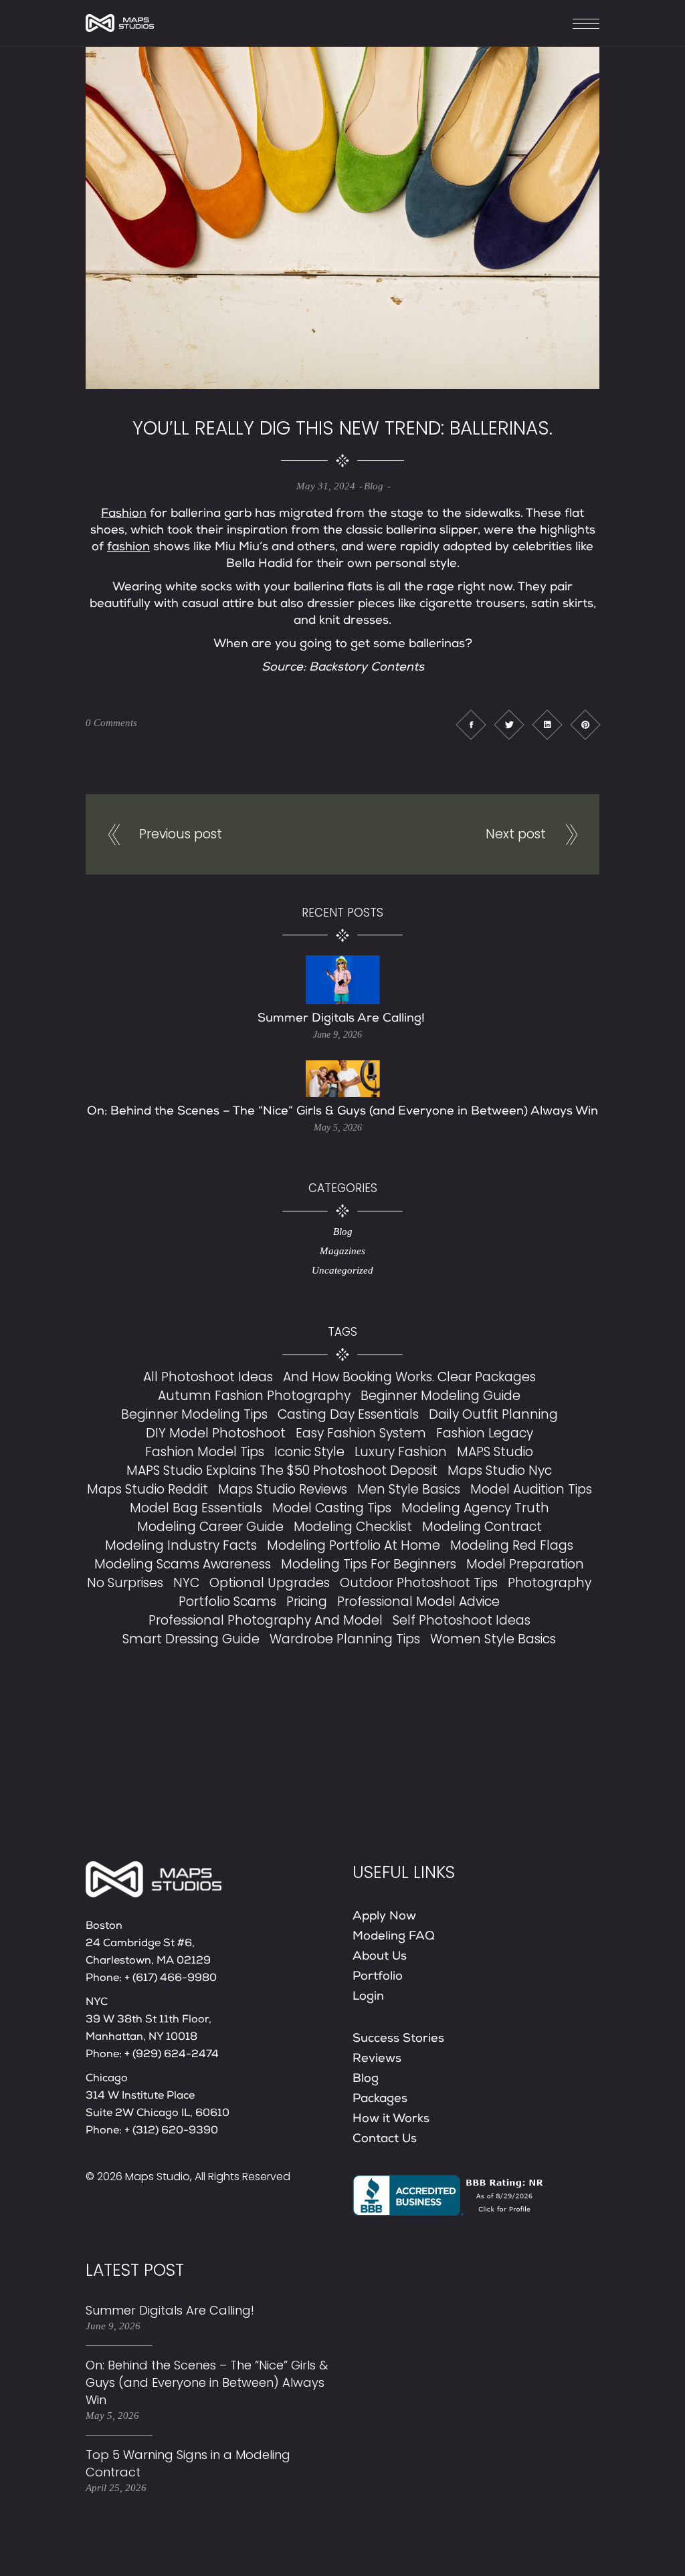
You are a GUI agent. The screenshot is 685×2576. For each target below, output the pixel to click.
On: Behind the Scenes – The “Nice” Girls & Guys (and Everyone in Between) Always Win (342, 1112)
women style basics (493, 1639)
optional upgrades (270, 1583)
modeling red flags (512, 1545)
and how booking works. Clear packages (409, 1377)
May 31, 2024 (326, 486)
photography (550, 1583)
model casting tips (332, 1508)
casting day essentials (348, 1414)
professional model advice (418, 1602)
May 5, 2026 (338, 1128)
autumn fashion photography (254, 1396)
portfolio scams (227, 1602)
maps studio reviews (283, 1489)
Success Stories (398, 2039)
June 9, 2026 (337, 1035)
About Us (380, 1957)
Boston (104, 1927)
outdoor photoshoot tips (419, 1583)
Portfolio (378, 1977)
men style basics (409, 1489)
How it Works (391, 2119)
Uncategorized (342, 1270)
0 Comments (111, 723)
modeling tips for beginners (369, 1564)
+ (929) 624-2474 (172, 2055)
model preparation (525, 1564)
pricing (307, 1602)
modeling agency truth (475, 1508)
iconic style (309, 1452)
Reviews (377, 2059)
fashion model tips (205, 1452)
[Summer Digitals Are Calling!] (343, 980)
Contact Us (385, 2139)
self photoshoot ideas (462, 1620)
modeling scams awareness (183, 1564)
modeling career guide (210, 1527)
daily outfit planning (493, 1414)
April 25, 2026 (116, 2488)
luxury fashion (401, 1452)
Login (368, 1997)
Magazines (342, 1251)
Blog (374, 486)
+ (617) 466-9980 (171, 1979)
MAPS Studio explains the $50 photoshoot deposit (282, 1471)
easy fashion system (361, 1433)
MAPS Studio (495, 1452)
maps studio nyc (500, 1471)
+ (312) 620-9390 (171, 2131)
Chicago (107, 2079)
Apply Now (384, 1917)
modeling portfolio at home (354, 1545)
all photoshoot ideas (208, 1377)
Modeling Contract (482, 1527)
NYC (186, 1583)
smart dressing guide (191, 1639)
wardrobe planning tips (345, 1639)
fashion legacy (485, 1433)
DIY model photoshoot (216, 1433)
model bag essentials (196, 1508)
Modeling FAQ (394, 1937)
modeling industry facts (181, 1545)
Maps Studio (158, 2177)
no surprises (125, 1583)
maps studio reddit (148, 1489)
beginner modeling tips (194, 1414)
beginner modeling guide (441, 1396)
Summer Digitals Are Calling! (343, 1019)
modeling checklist (353, 1527)
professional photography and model (266, 1620)
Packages (380, 2099)
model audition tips (531, 1489)
